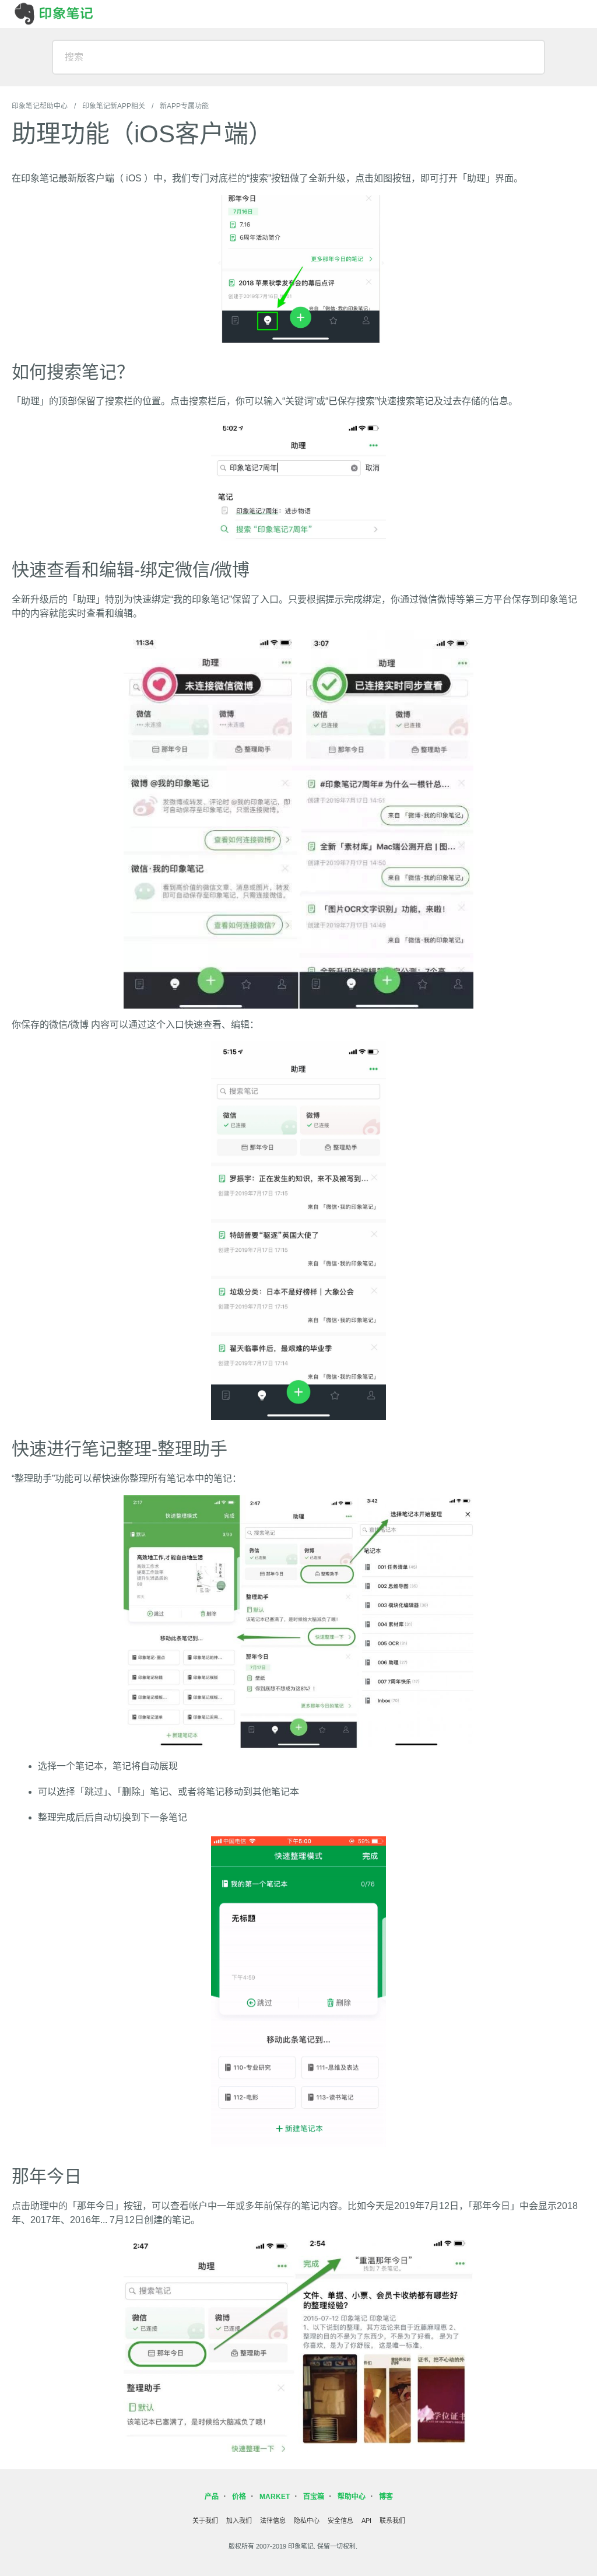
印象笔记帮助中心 (40, 106)
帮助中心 (352, 2497)
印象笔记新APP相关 (114, 106)
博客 (386, 2497)
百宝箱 (314, 2497)
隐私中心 (307, 2521)
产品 (212, 2497)
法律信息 (273, 2521)
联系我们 (392, 2521)
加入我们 (239, 2521)
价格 (239, 2497)
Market (275, 2497)
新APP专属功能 (184, 106)
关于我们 (205, 2521)
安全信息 (340, 2521)
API (366, 2521)
